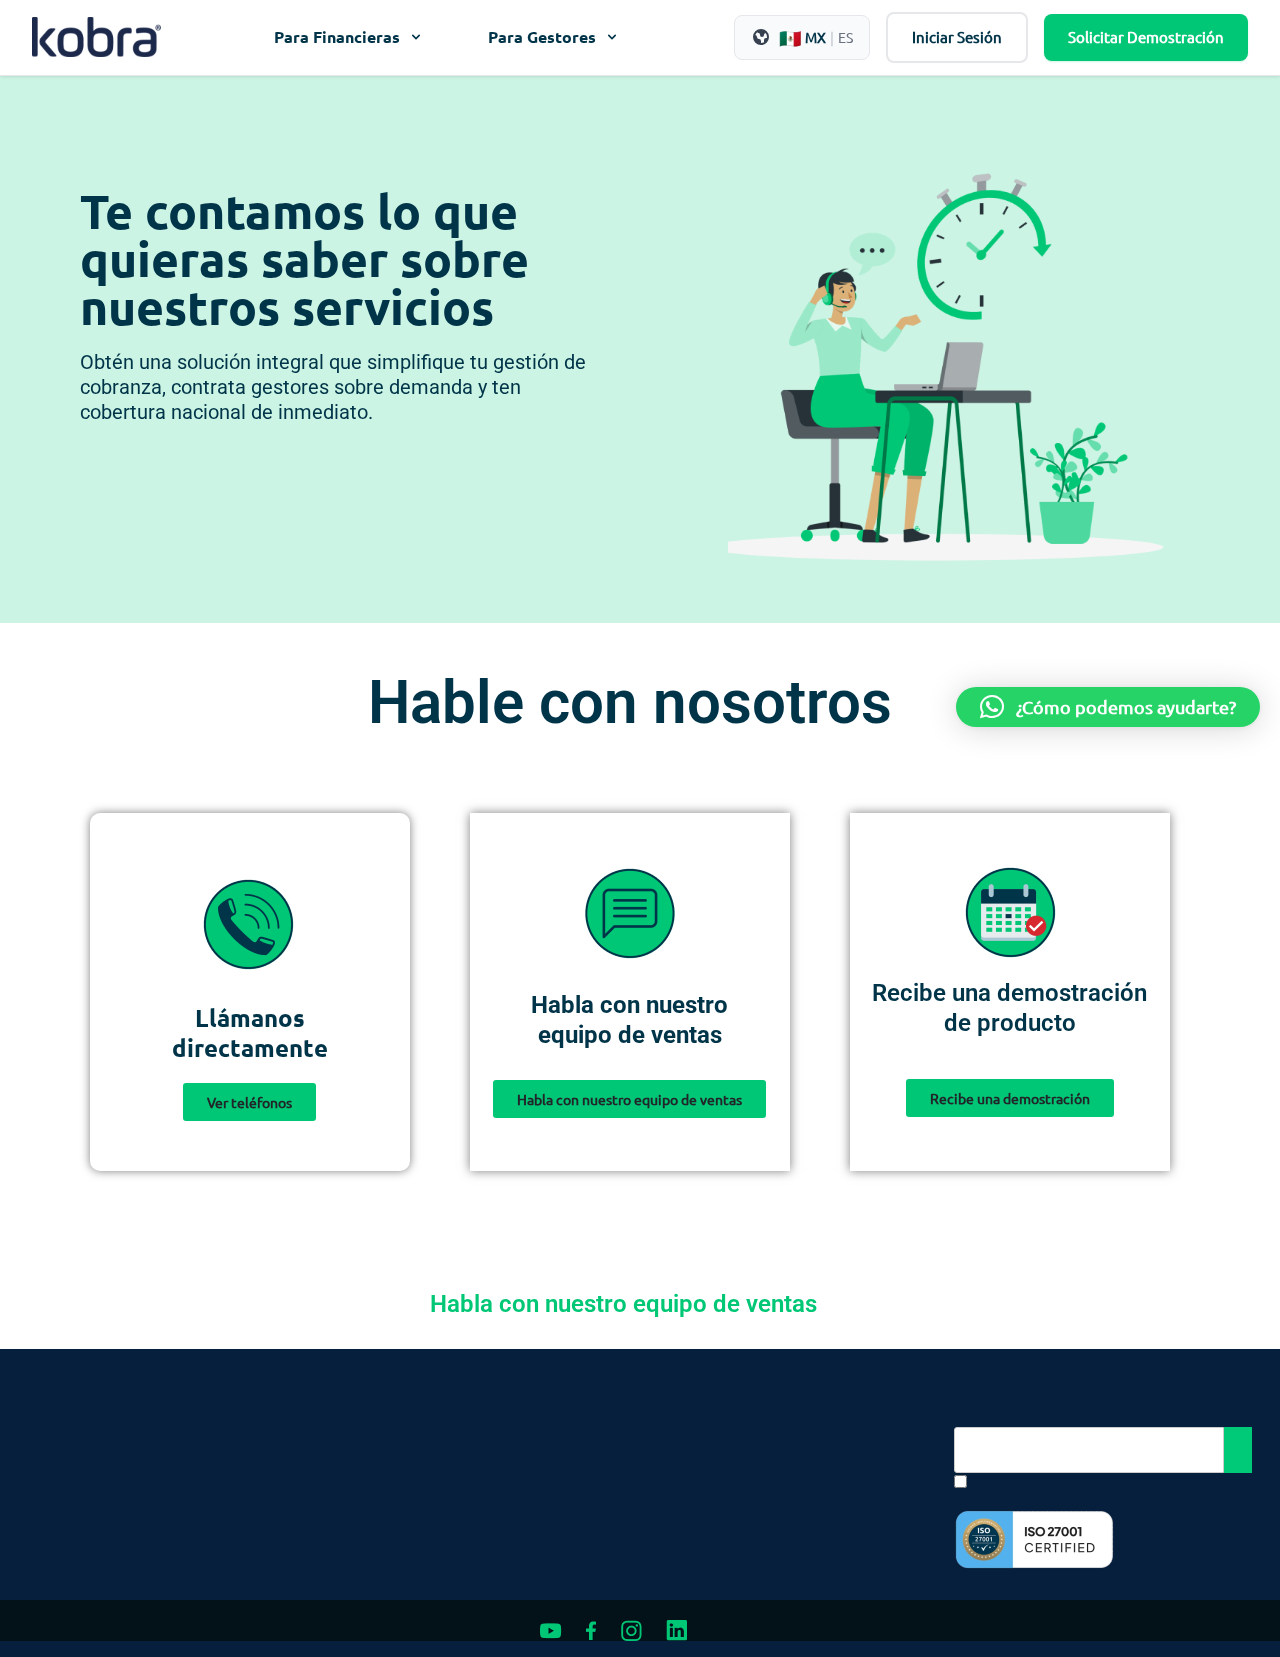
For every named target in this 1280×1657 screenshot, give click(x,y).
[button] (1108, 707)
